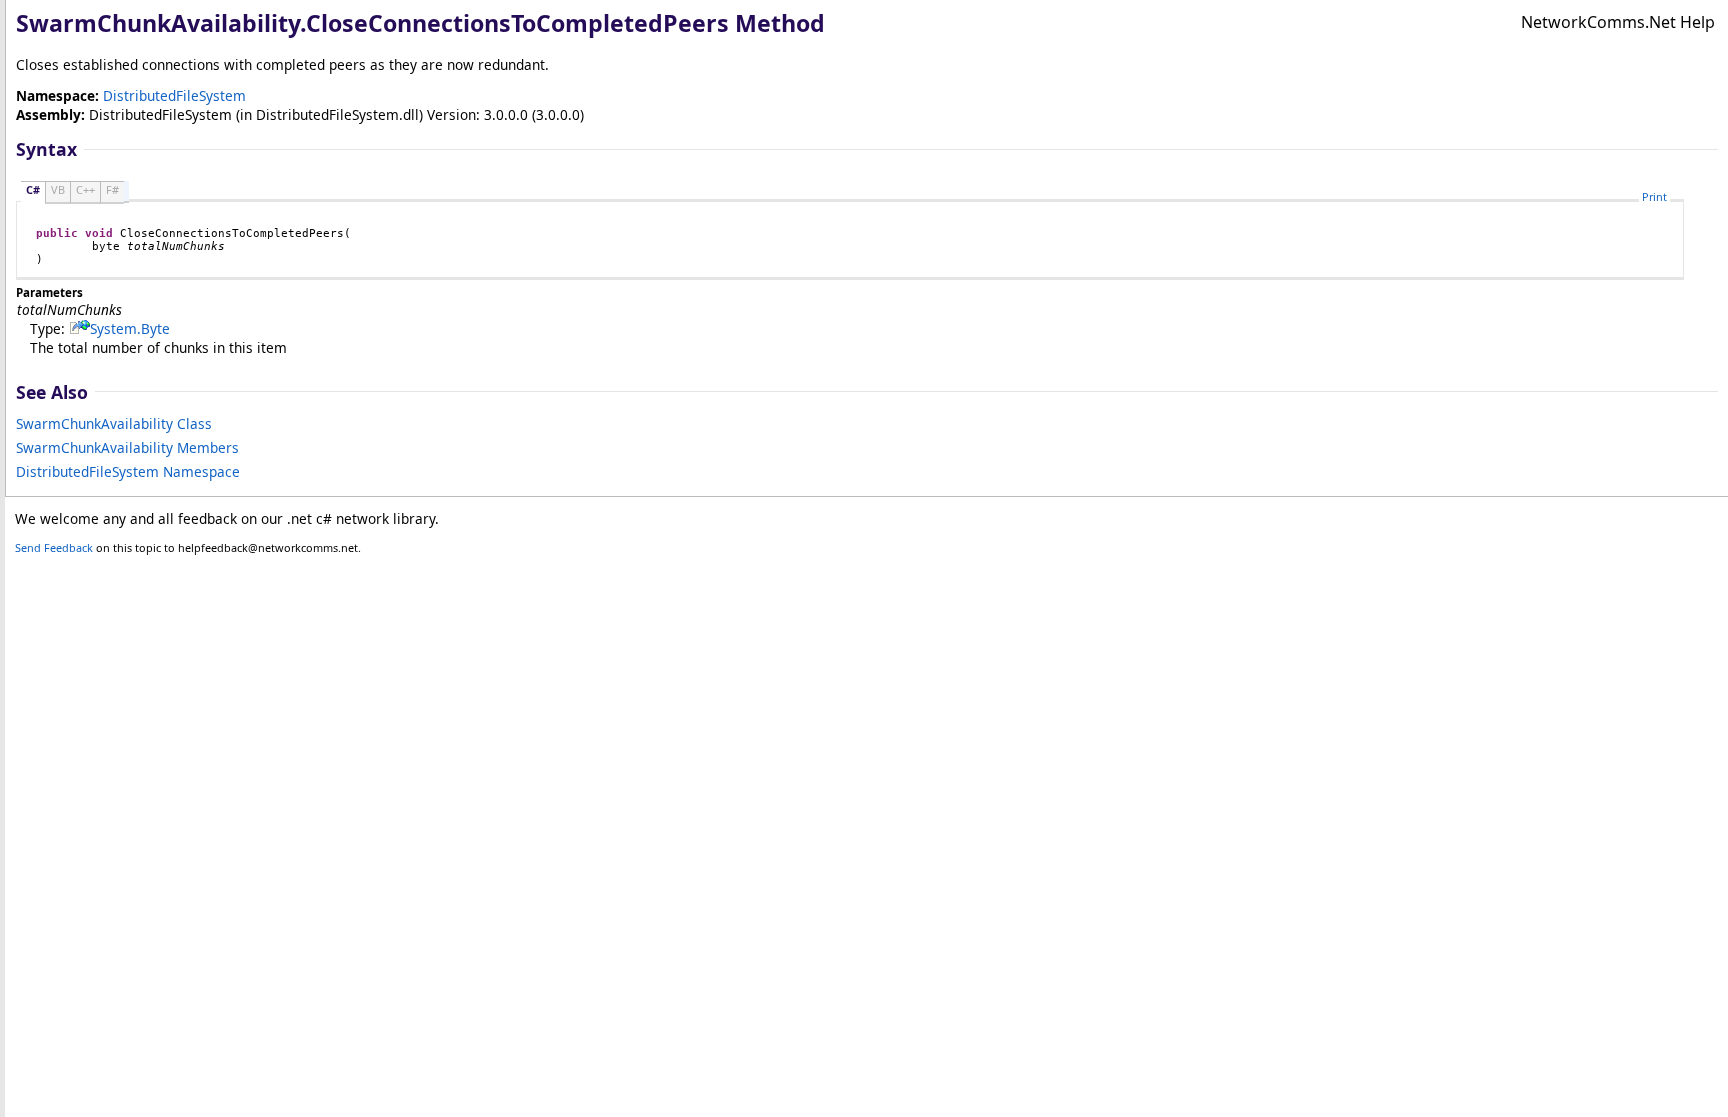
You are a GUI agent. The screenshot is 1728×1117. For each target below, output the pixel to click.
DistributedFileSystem (174, 95)
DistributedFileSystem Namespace (128, 471)
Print (1654, 196)
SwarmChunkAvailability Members (127, 447)
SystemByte (130, 328)
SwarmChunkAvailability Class (114, 423)
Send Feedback (54, 547)
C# (33, 189)
